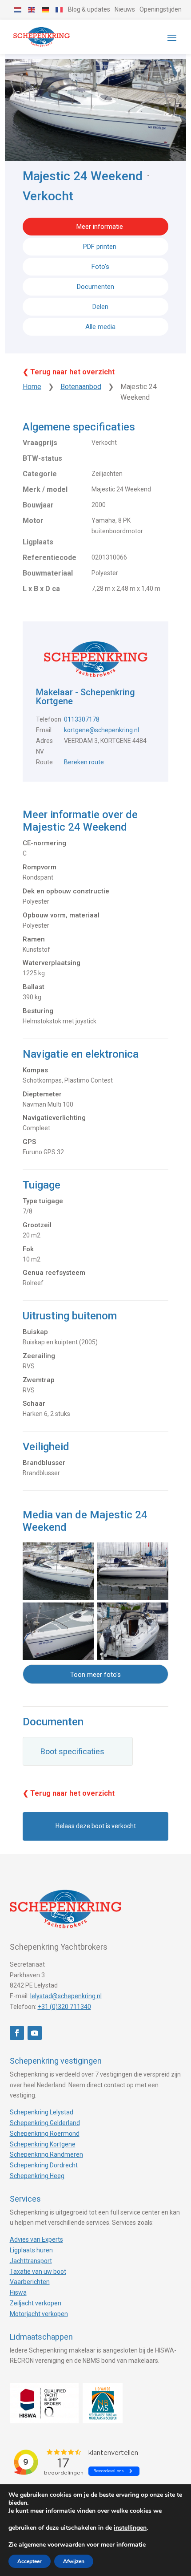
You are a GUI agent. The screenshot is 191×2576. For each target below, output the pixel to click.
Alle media (100, 327)
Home (32, 387)
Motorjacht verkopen (39, 2314)
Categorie (40, 474)
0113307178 (82, 719)
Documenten (95, 287)
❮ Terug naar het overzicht (69, 372)
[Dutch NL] (18, 9)
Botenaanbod (81, 387)
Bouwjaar (38, 505)
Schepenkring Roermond (45, 2134)
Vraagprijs (40, 443)
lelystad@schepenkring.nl (66, 1996)
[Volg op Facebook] (17, 2033)
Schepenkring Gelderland (45, 2123)
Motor (33, 521)
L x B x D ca (41, 589)
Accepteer (30, 2561)
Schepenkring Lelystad (42, 2112)
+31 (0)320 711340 (64, 2007)
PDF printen (100, 247)
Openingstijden (161, 9)
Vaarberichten (30, 2282)
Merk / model (45, 489)
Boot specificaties (72, 1751)
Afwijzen (74, 2561)
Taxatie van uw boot (38, 2272)
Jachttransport (31, 2261)
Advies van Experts (36, 2239)
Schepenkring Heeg (37, 2176)
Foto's (100, 267)
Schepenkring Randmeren (46, 2154)
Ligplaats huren (31, 2250)
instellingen (130, 2528)
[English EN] (32, 9)
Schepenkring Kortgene (43, 2144)
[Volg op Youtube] (35, 2033)
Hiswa (18, 2292)
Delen (99, 307)
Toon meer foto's (95, 1675)
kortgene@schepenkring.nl (101, 730)
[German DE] (46, 9)
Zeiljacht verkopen (36, 2303)
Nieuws (125, 9)
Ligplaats (38, 542)
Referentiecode (50, 558)
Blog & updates (89, 9)
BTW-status (42, 458)
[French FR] (60, 9)
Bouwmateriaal (48, 573)
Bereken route (84, 762)
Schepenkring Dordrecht (44, 2165)
